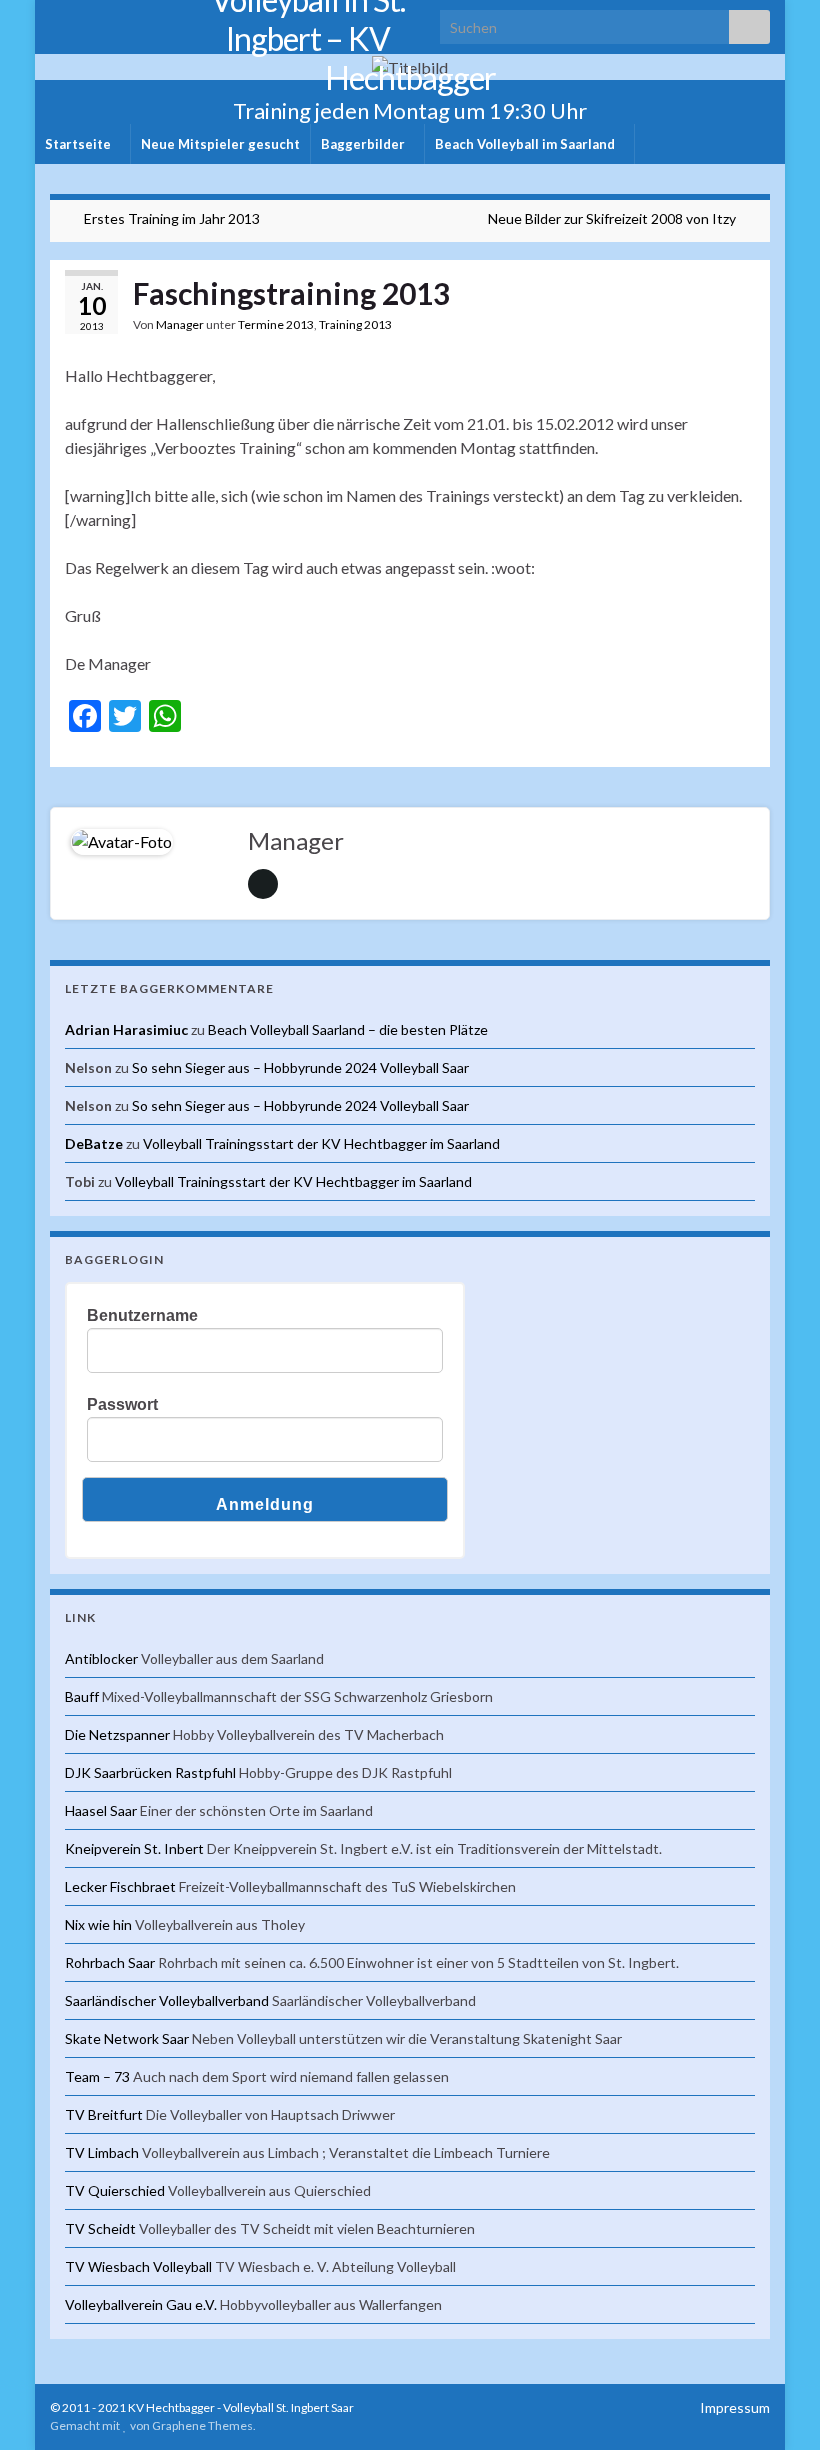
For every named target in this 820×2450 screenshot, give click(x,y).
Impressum (735, 2407)
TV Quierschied (115, 2190)
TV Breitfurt (104, 2114)
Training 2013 (355, 324)
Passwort (122, 1404)
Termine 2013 (276, 324)
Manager (180, 324)
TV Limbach (102, 2152)
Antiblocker (101, 1658)
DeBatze (94, 1143)
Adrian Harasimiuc (126, 1029)
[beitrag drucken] (739, 327)
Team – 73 (97, 2076)
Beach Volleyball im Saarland (526, 144)
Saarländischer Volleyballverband (167, 2000)
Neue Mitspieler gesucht (220, 144)
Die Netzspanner (117, 1734)
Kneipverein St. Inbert (134, 1848)
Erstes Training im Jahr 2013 (172, 218)
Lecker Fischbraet (120, 1886)
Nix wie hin (98, 1924)
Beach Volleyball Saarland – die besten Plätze (348, 1029)
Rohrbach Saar (110, 1962)
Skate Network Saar (127, 2038)
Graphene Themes (202, 2425)
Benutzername (142, 1315)
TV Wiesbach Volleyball (138, 2266)
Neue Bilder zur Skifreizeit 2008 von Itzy (612, 218)
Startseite (79, 144)
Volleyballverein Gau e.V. (141, 2304)
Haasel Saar (101, 1810)
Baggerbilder (364, 144)
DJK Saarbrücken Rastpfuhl (150, 1772)
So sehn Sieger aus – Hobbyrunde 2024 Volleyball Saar (300, 1067)
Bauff (82, 1696)
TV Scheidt (100, 2228)
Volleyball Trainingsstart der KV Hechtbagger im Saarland (321, 1143)
